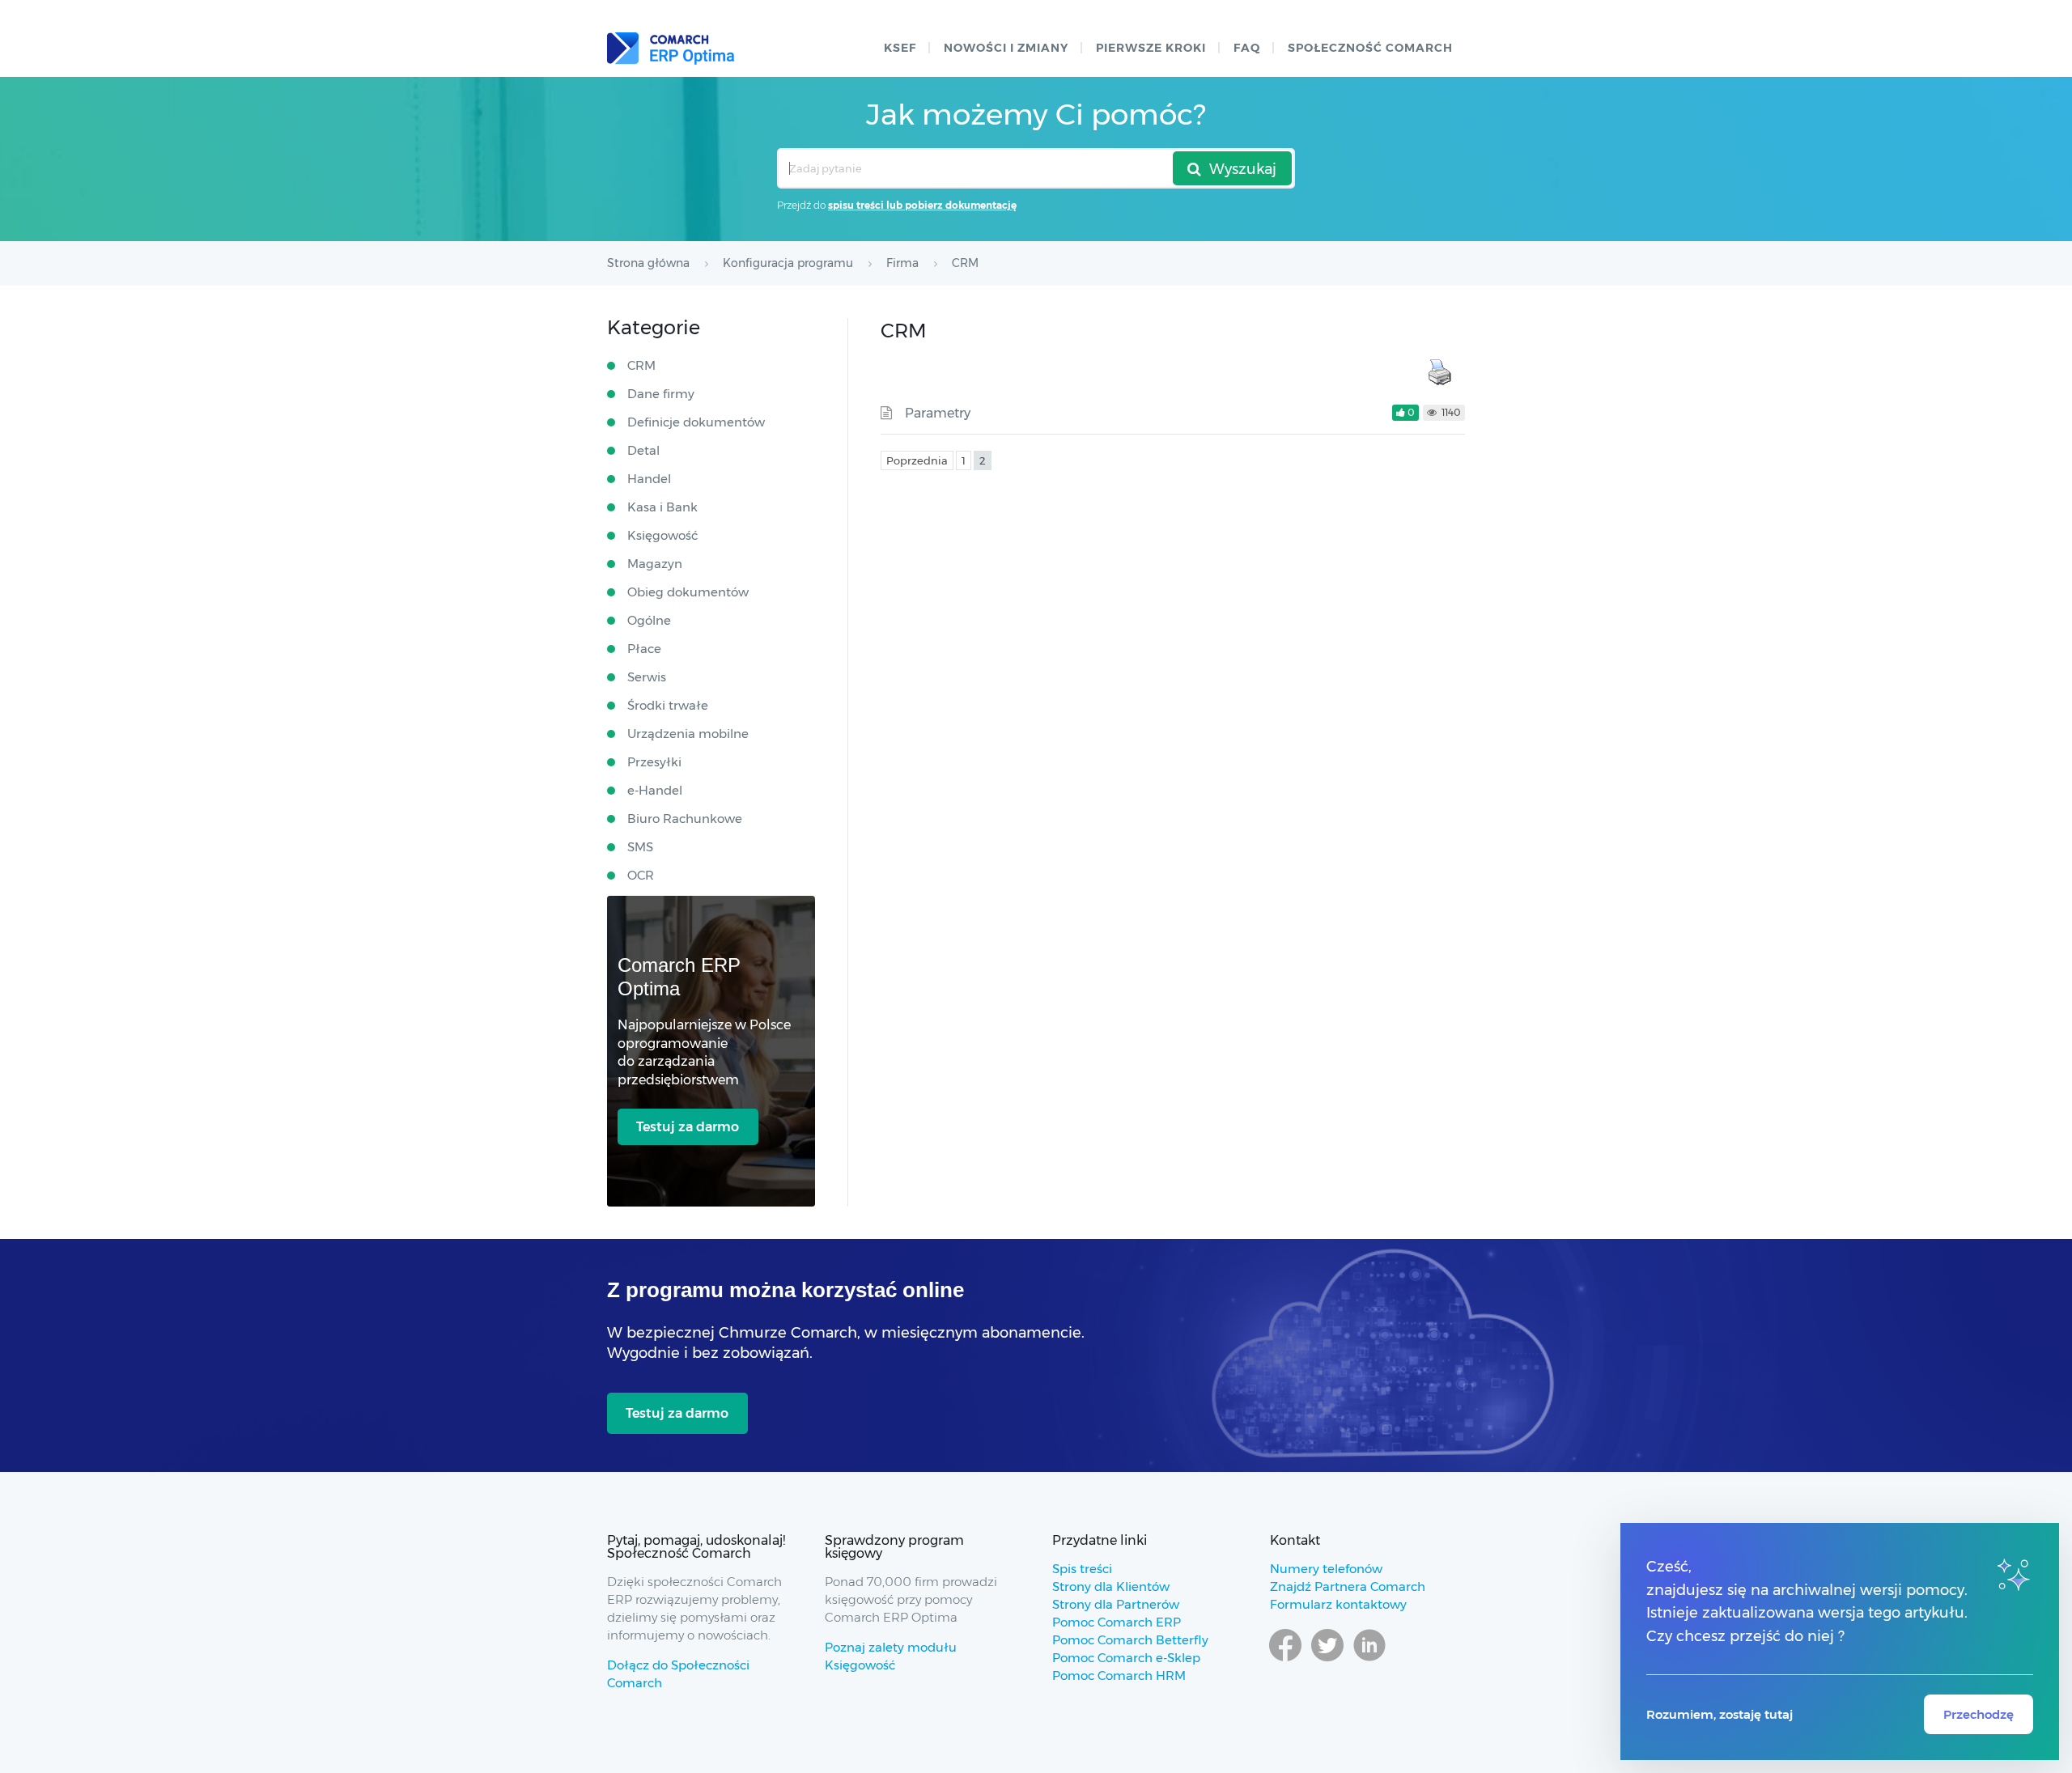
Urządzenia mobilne (688, 734)
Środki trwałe (668, 705)
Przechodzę (1979, 1714)
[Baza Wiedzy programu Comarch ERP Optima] (671, 49)
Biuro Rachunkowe (685, 819)
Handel (649, 479)
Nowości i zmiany (1006, 48)
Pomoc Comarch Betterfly (1130, 1640)
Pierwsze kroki (1151, 48)
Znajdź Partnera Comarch (1348, 1586)
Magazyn (655, 564)
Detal (643, 450)
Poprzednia (917, 460)
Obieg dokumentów (688, 592)
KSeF (900, 48)
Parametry (938, 413)
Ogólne (649, 620)
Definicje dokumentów (696, 422)
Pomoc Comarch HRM (1119, 1675)
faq (1247, 48)
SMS (640, 847)
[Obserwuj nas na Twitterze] (1327, 1661)
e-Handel (655, 790)
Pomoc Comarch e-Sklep (1126, 1658)
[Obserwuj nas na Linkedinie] (1369, 1661)
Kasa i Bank (662, 507)
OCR (641, 875)
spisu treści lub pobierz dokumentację (922, 205)
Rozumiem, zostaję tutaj (1720, 1714)
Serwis (647, 677)
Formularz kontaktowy (1338, 1604)
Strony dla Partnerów (1116, 1604)
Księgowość (662, 535)
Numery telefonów (1326, 1569)
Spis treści (1082, 1569)
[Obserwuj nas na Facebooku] (1285, 1661)
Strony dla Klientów (1111, 1586)
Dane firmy (661, 394)
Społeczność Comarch (1370, 48)
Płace (644, 649)
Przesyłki (654, 762)
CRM (641, 365)
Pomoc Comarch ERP (1117, 1622)
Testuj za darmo (688, 1127)
